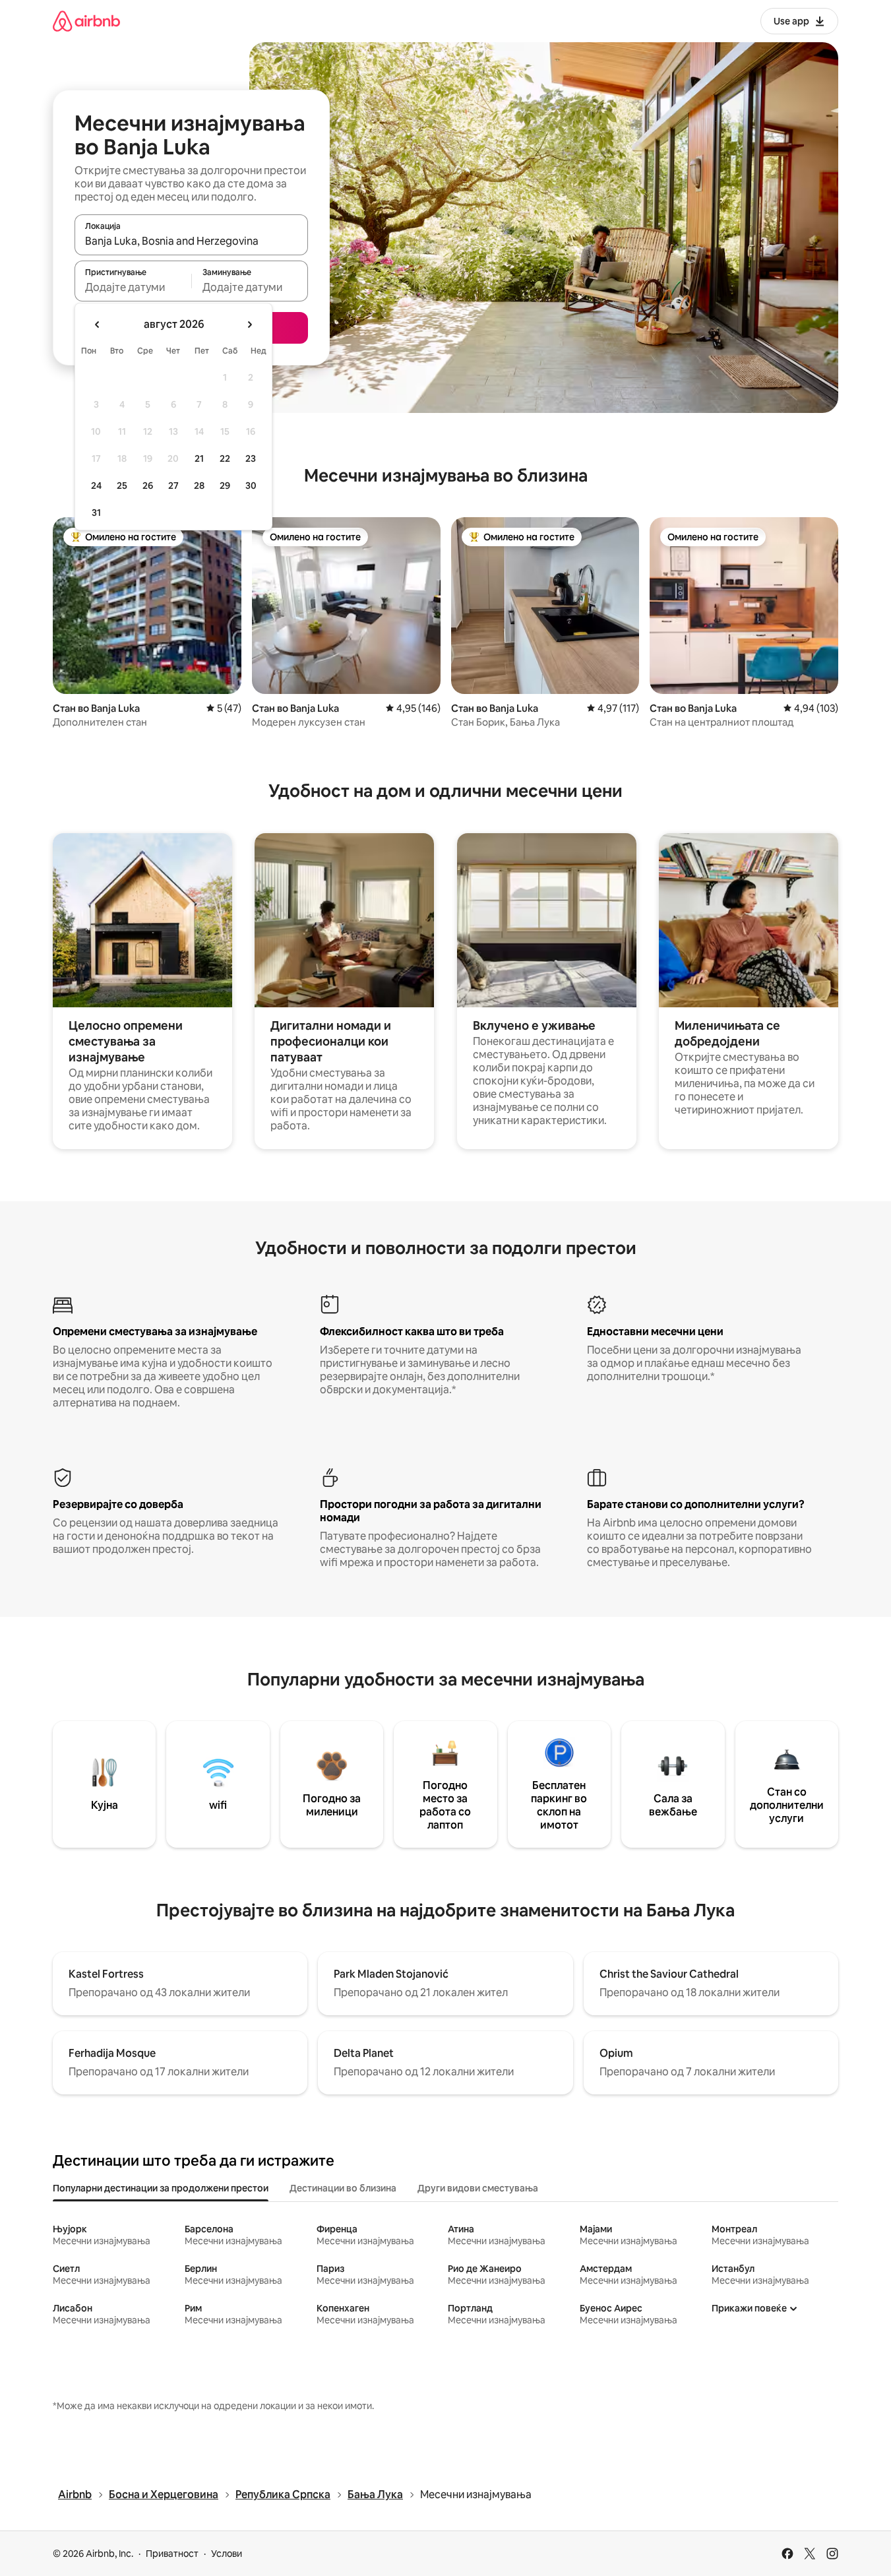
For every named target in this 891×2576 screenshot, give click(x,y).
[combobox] (191, 241)
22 (225, 458)
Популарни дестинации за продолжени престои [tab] (161, 2188)
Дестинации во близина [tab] (343, 2188)
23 (251, 458)
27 (173, 486)
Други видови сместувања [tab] (478, 2188)
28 (199, 486)
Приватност (172, 2554)
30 (251, 486)
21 (199, 458)
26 (148, 486)
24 (96, 486)
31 (96, 513)
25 (122, 486)
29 (225, 486)
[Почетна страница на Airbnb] (86, 21)
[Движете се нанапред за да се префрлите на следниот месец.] (249, 325)
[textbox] (133, 287)
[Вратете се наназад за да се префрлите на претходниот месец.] (98, 325)
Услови (227, 2554)
